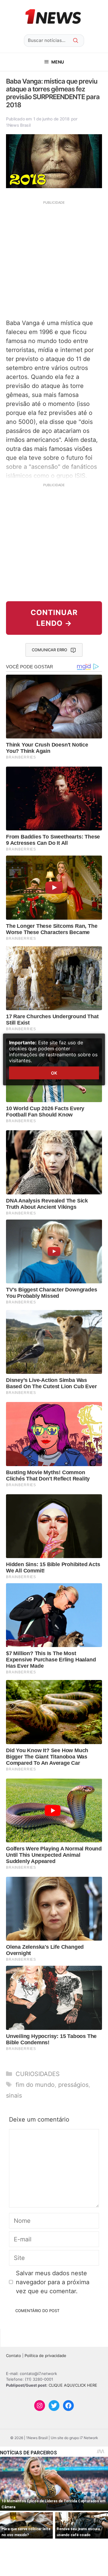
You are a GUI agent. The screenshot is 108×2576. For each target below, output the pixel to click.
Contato (13, 2356)
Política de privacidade (45, 2356)
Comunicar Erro (49, 650)
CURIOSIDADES (38, 2074)
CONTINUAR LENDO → (54, 618)
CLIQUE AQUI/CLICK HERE (73, 2385)
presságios (73, 2085)
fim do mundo (35, 2085)
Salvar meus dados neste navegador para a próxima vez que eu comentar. (53, 2282)
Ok (54, 1073)
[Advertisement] (54, 259)
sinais (14, 2095)
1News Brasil (18, 125)
